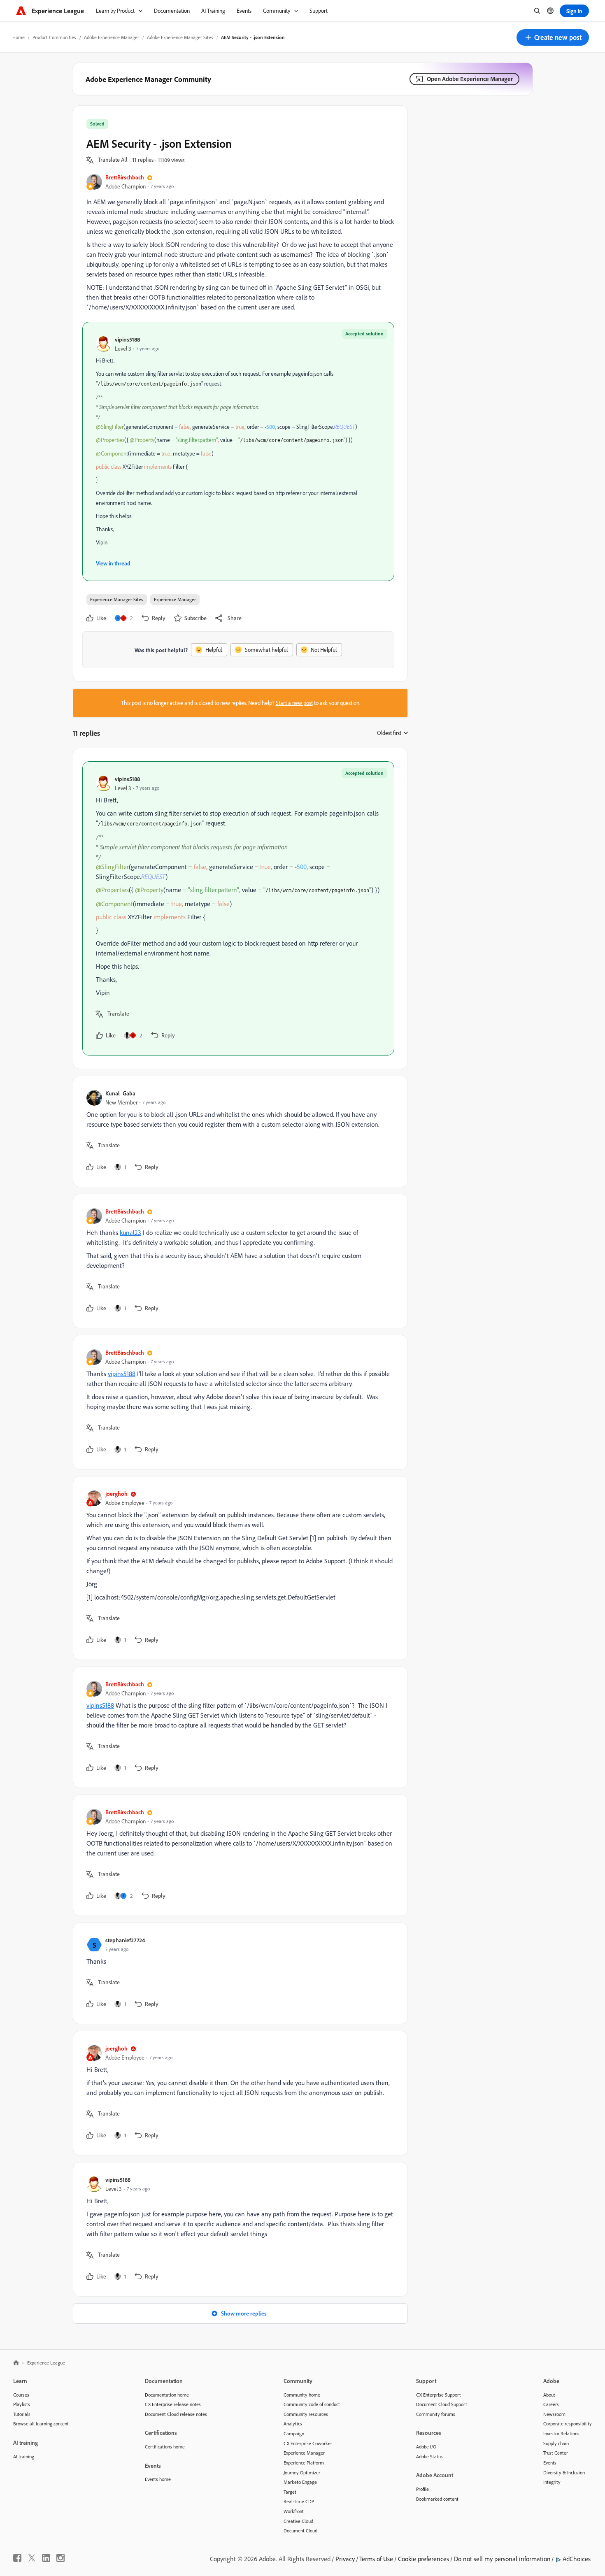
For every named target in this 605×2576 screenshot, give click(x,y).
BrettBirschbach (125, 177)
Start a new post (294, 703)
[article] (238, 908)
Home (19, 37)
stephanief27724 (125, 1940)
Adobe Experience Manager (112, 37)
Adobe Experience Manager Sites (180, 37)
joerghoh (116, 1494)
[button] (553, 37)
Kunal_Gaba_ (122, 1093)
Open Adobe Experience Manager (470, 79)
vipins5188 (127, 339)
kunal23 (130, 1232)
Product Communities (54, 37)
